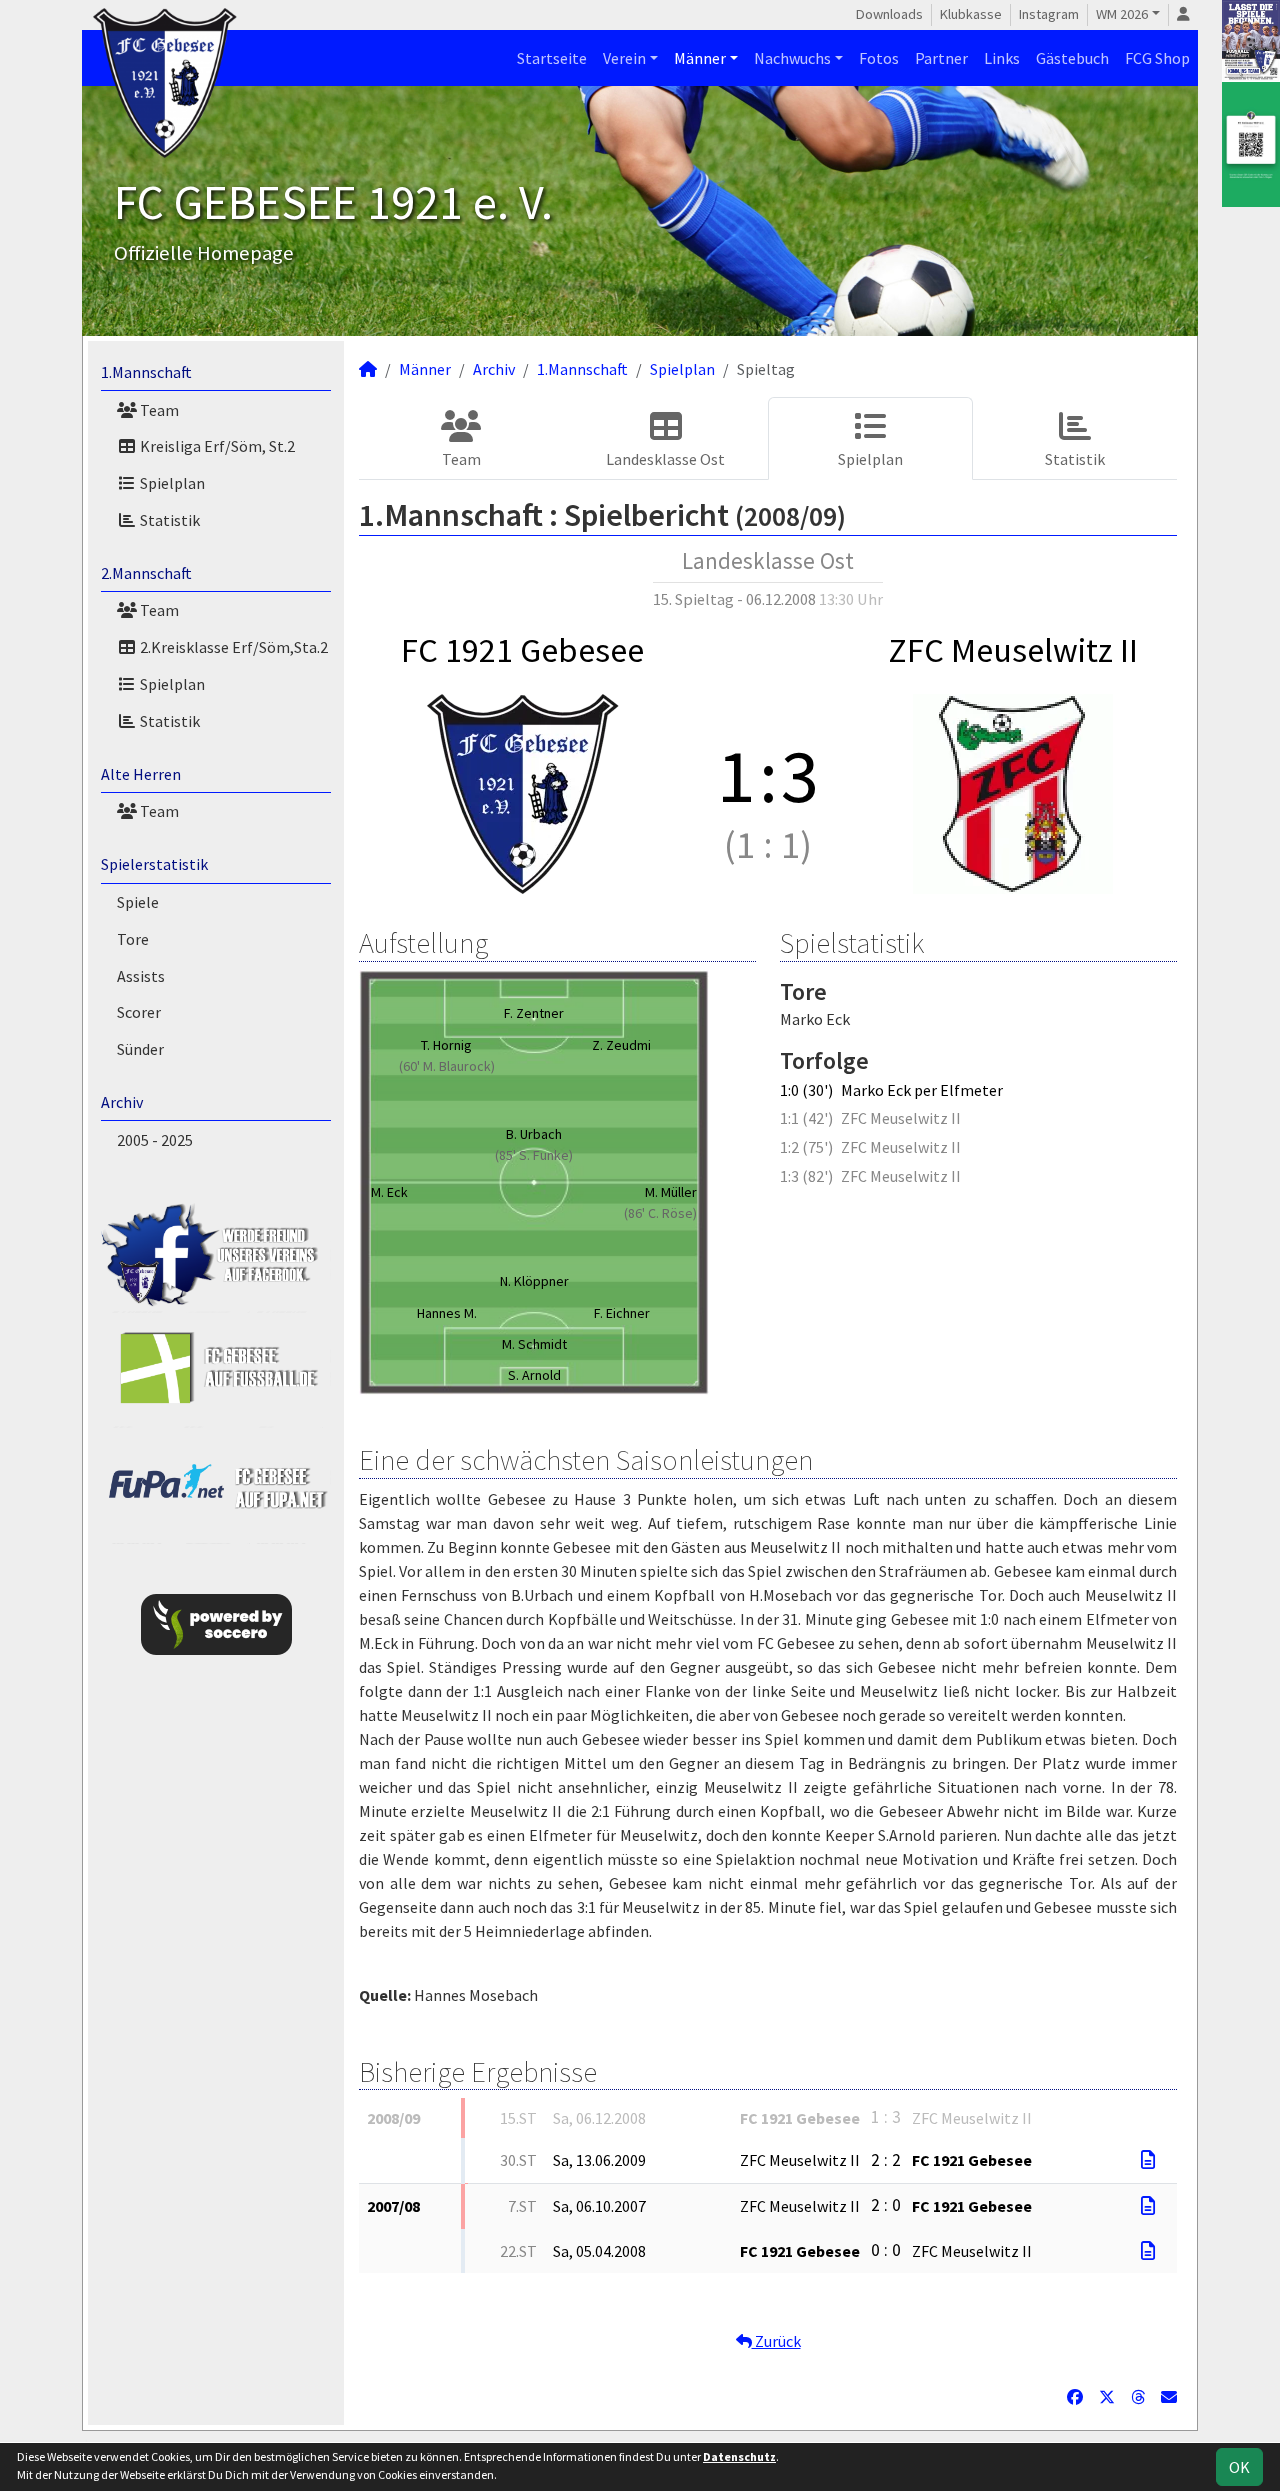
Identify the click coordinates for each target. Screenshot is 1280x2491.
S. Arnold (534, 1375)
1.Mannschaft (146, 372)
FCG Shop (1157, 58)
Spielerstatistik (154, 864)
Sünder (140, 1049)
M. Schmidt (534, 1344)
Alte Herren (141, 774)
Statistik (168, 520)
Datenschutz (739, 2456)
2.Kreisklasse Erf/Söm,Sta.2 (232, 647)
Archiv (122, 1102)
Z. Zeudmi (621, 1045)
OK (1239, 2467)
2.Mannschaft (146, 573)
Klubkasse (971, 14)
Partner (941, 58)
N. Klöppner (534, 1281)
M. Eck (389, 1192)
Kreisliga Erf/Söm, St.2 (216, 446)
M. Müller (671, 1192)
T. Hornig (446, 1045)
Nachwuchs (792, 58)
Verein (624, 58)
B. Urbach (534, 1134)
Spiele (138, 902)
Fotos (879, 58)
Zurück (776, 2341)
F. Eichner (622, 1313)
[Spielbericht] (1148, 2160)
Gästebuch (1072, 58)
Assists (141, 976)
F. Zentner (534, 1013)
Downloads (889, 14)
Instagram (1049, 14)
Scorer (139, 1012)
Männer (700, 58)
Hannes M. (447, 1313)
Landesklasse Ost (665, 459)
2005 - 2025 (155, 1140)
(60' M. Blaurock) (447, 1066)
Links (1002, 58)
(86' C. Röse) (660, 1213)
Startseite (552, 58)
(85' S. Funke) (534, 1155)
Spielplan (171, 483)
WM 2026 (1122, 14)
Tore (133, 939)
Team (158, 410)
